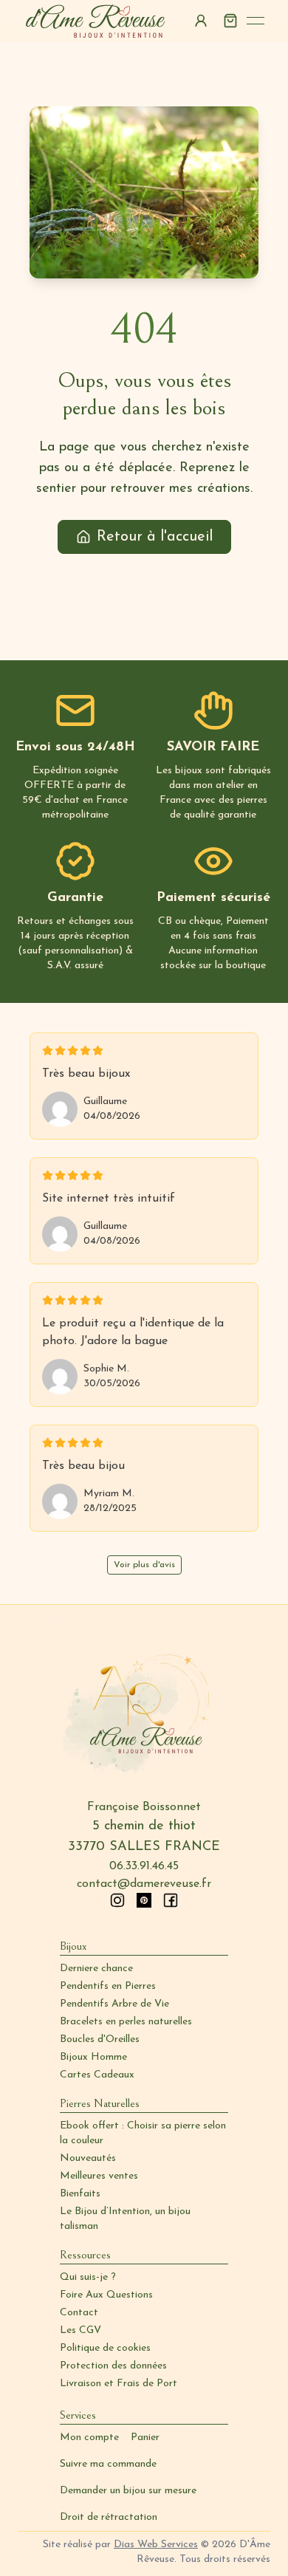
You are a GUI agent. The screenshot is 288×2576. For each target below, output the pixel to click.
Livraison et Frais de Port (119, 2384)
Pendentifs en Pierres (108, 1986)
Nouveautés (88, 2158)
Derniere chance (96, 1969)
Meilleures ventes (99, 2176)
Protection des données (113, 2366)
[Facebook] (171, 1900)
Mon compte (89, 2438)
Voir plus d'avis (144, 1565)
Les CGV (80, 2330)
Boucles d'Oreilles (100, 2039)
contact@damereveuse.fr (144, 1884)
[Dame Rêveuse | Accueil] (96, 21)
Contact (79, 2313)
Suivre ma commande (108, 2464)
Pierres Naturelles (100, 2103)
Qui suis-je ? (88, 2277)
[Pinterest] (144, 1900)
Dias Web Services (156, 2545)
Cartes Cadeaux (97, 2075)
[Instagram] (117, 1900)
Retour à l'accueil (155, 537)
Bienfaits (80, 2194)
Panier (145, 2438)
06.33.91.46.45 (144, 1866)
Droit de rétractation (109, 2517)
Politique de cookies (105, 2348)
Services (78, 2415)
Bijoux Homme (93, 2057)
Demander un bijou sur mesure (128, 2491)
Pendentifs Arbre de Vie (114, 2004)
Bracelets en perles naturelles (126, 2022)
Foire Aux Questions (106, 2295)
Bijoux (73, 1946)
